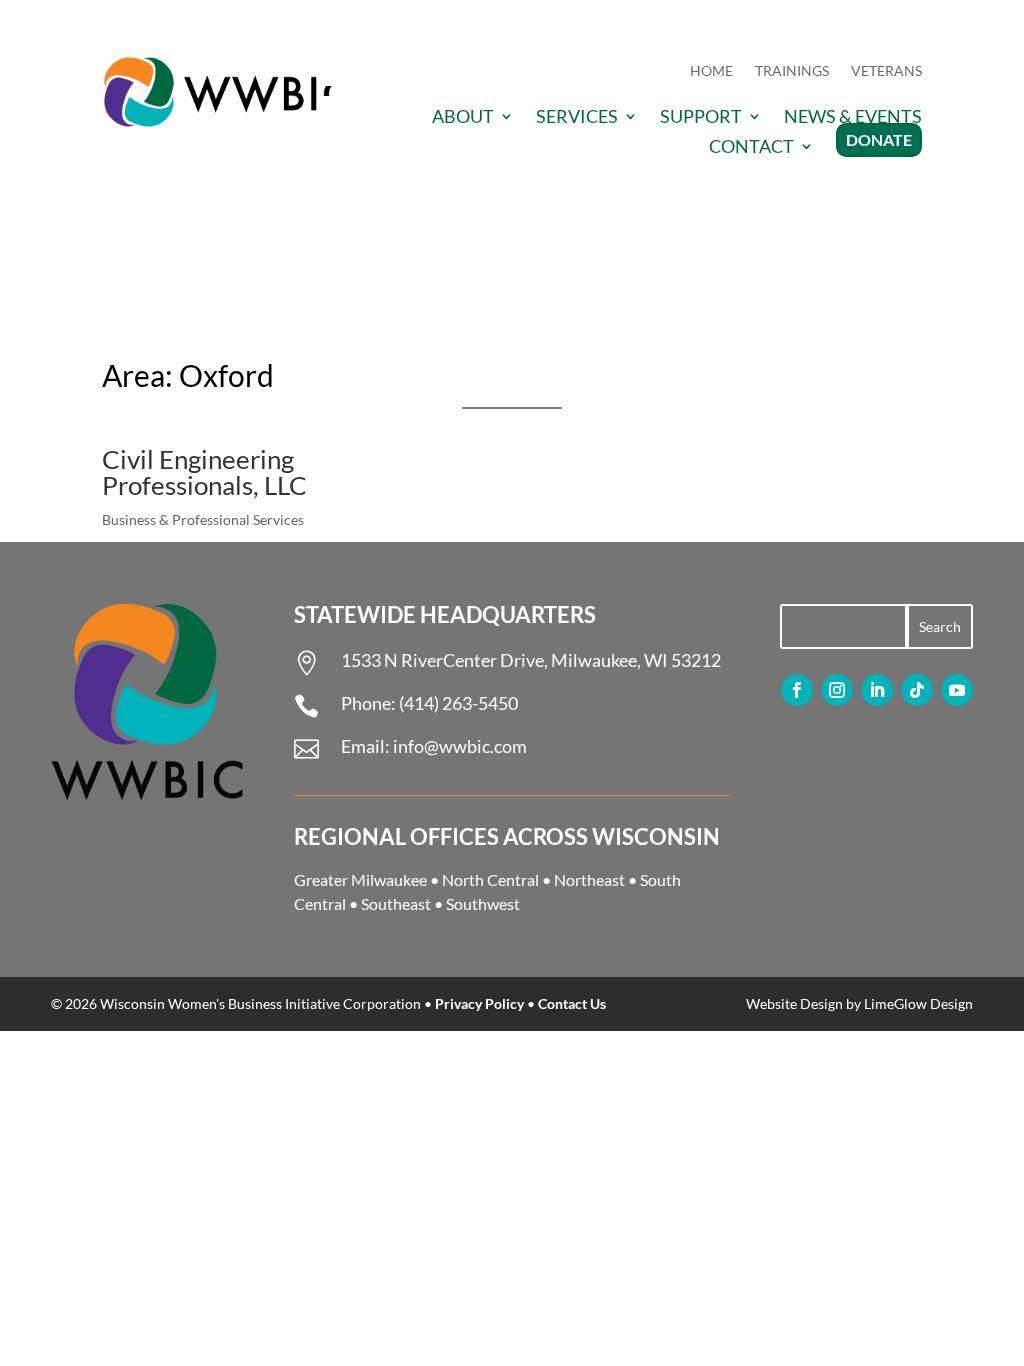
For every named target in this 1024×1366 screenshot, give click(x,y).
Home (711, 71)
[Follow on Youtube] (957, 690)
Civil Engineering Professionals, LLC (204, 472)
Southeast (396, 903)
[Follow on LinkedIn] (877, 690)
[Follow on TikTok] (917, 690)
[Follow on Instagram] (837, 690)
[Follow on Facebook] (797, 690)
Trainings (792, 71)
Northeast (589, 879)
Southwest (483, 903)
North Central (490, 879)
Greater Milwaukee (360, 879)
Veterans (886, 71)
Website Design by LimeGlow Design (859, 1003)
